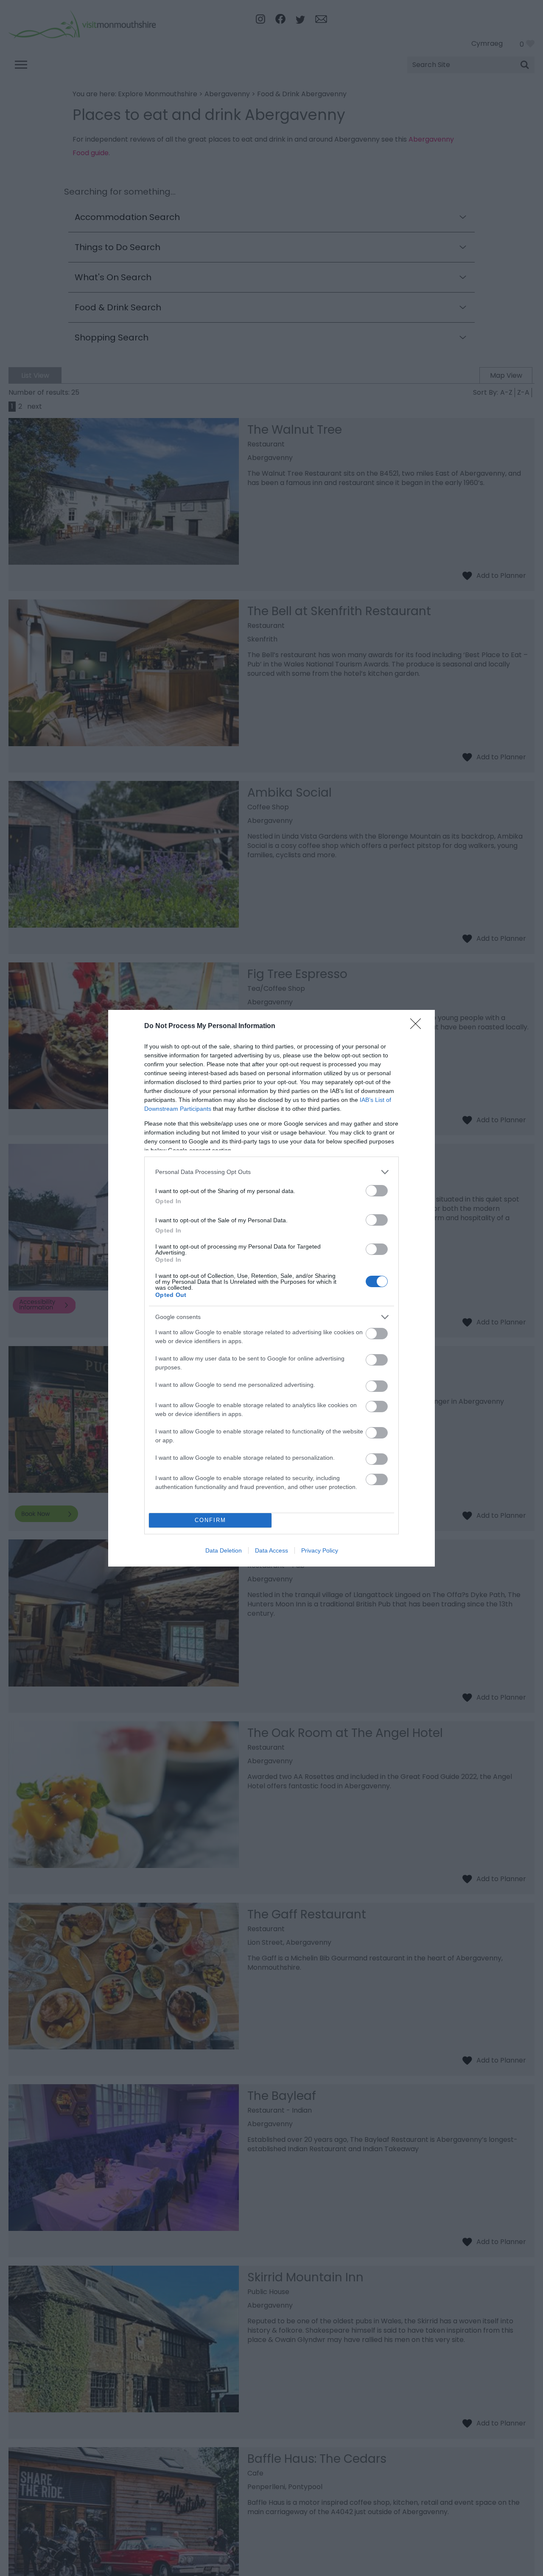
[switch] (377, 1191)
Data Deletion (224, 1550)
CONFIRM (210, 1520)
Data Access (271, 1550)
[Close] (418, 1026)
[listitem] (271, 1172)
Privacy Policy (320, 1550)
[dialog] (271, 1288)
